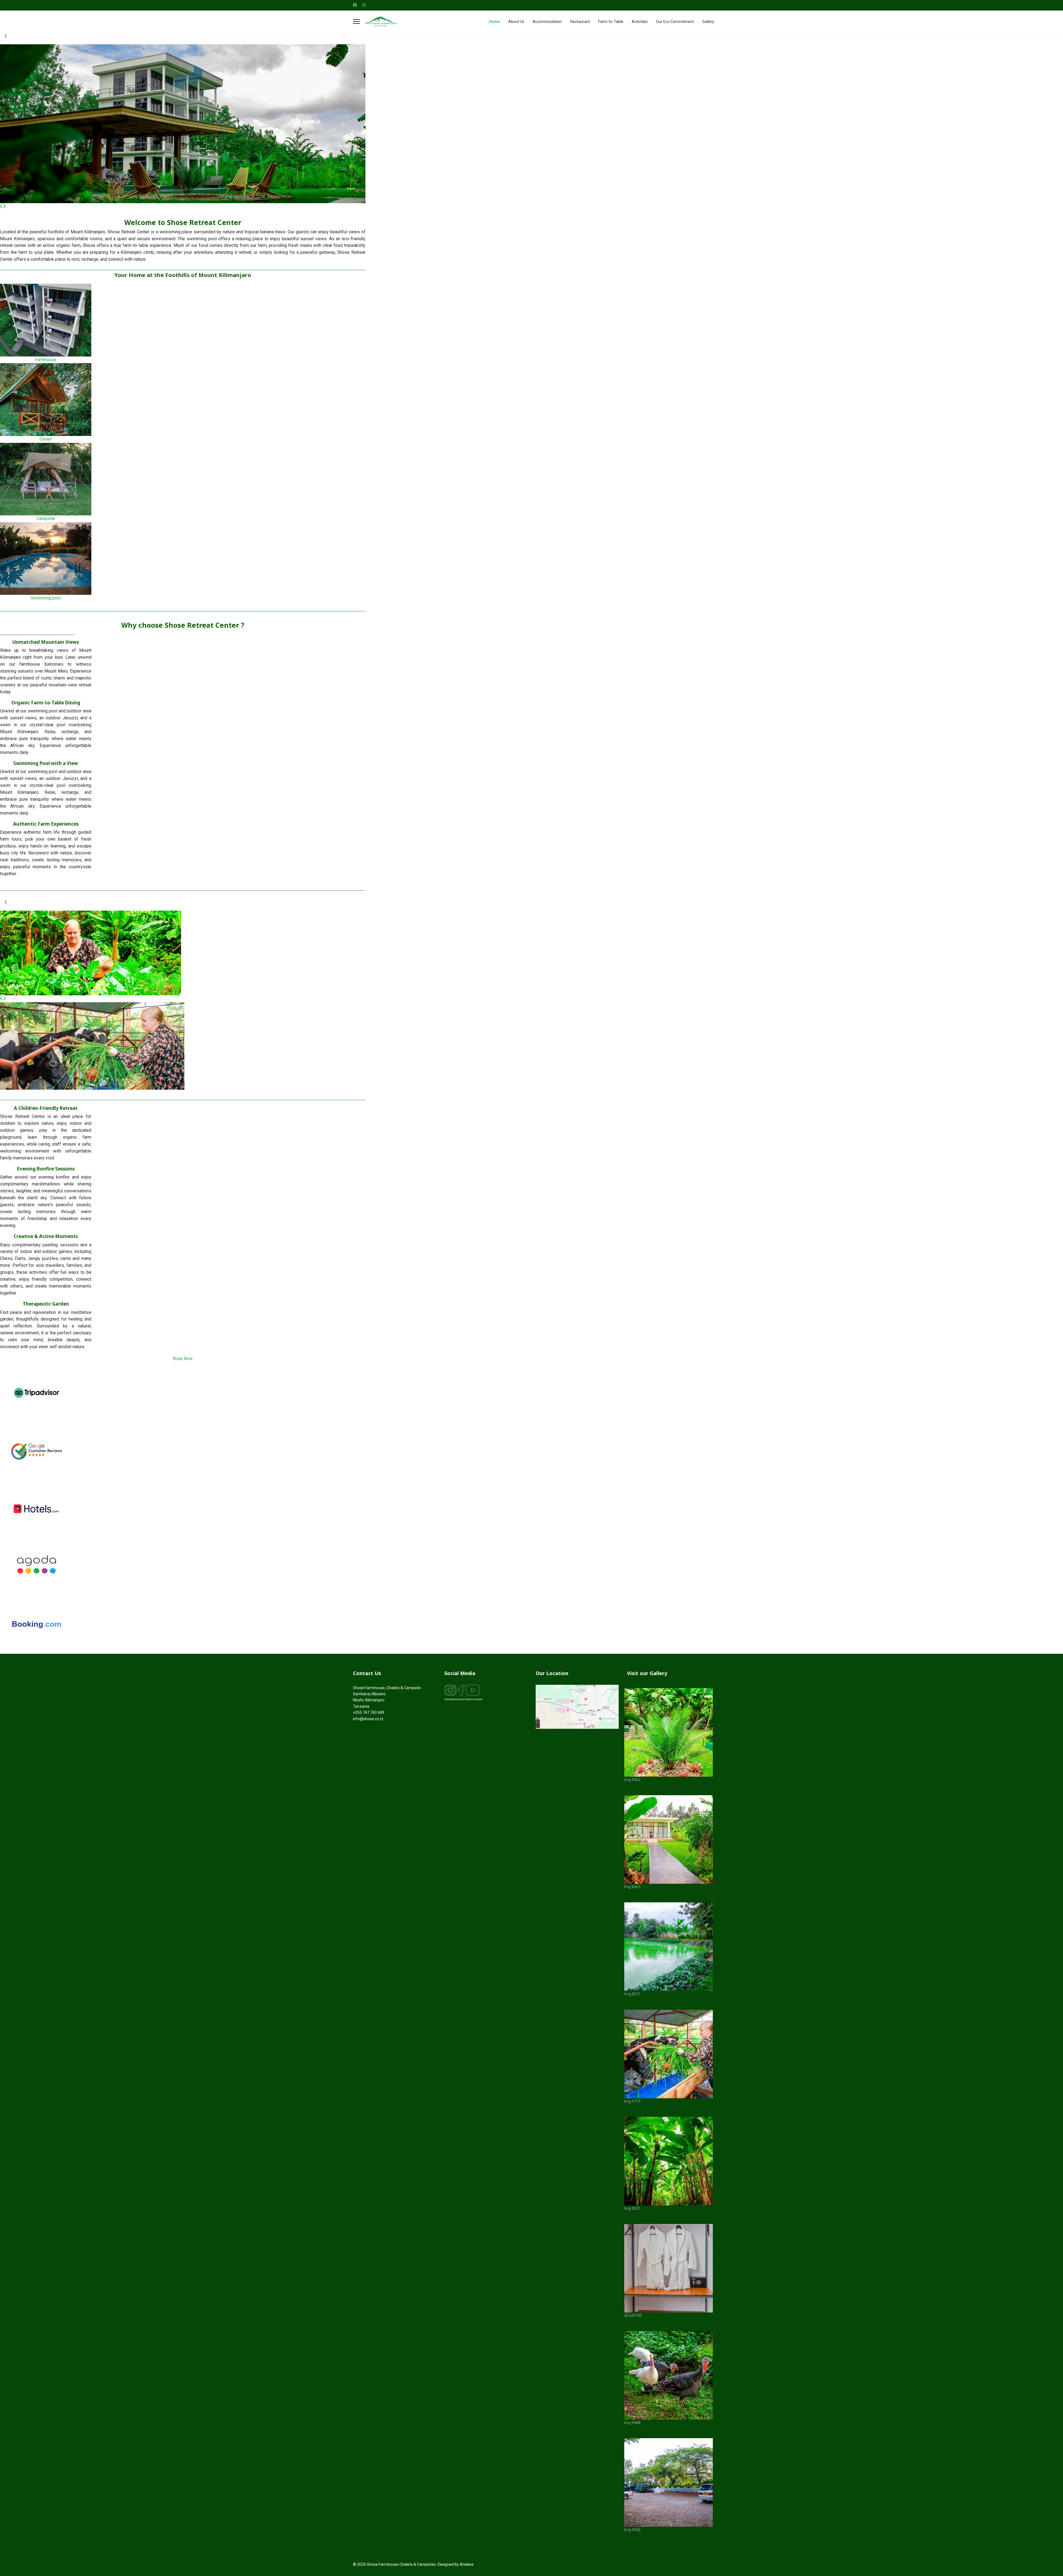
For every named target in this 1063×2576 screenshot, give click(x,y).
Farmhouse (46, 360)
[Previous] (1, 206)
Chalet (46, 439)
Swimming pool (46, 598)
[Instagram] (364, 5)
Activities (640, 22)
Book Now (183, 1359)
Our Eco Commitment (675, 22)
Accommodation (547, 22)
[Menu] (356, 22)
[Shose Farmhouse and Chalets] (577, 1707)
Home (494, 22)
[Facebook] (355, 5)
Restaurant (580, 22)
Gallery (708, 22)
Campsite (46, 519)
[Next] (4, 206)
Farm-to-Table (611, 22)
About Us (516, 22)
